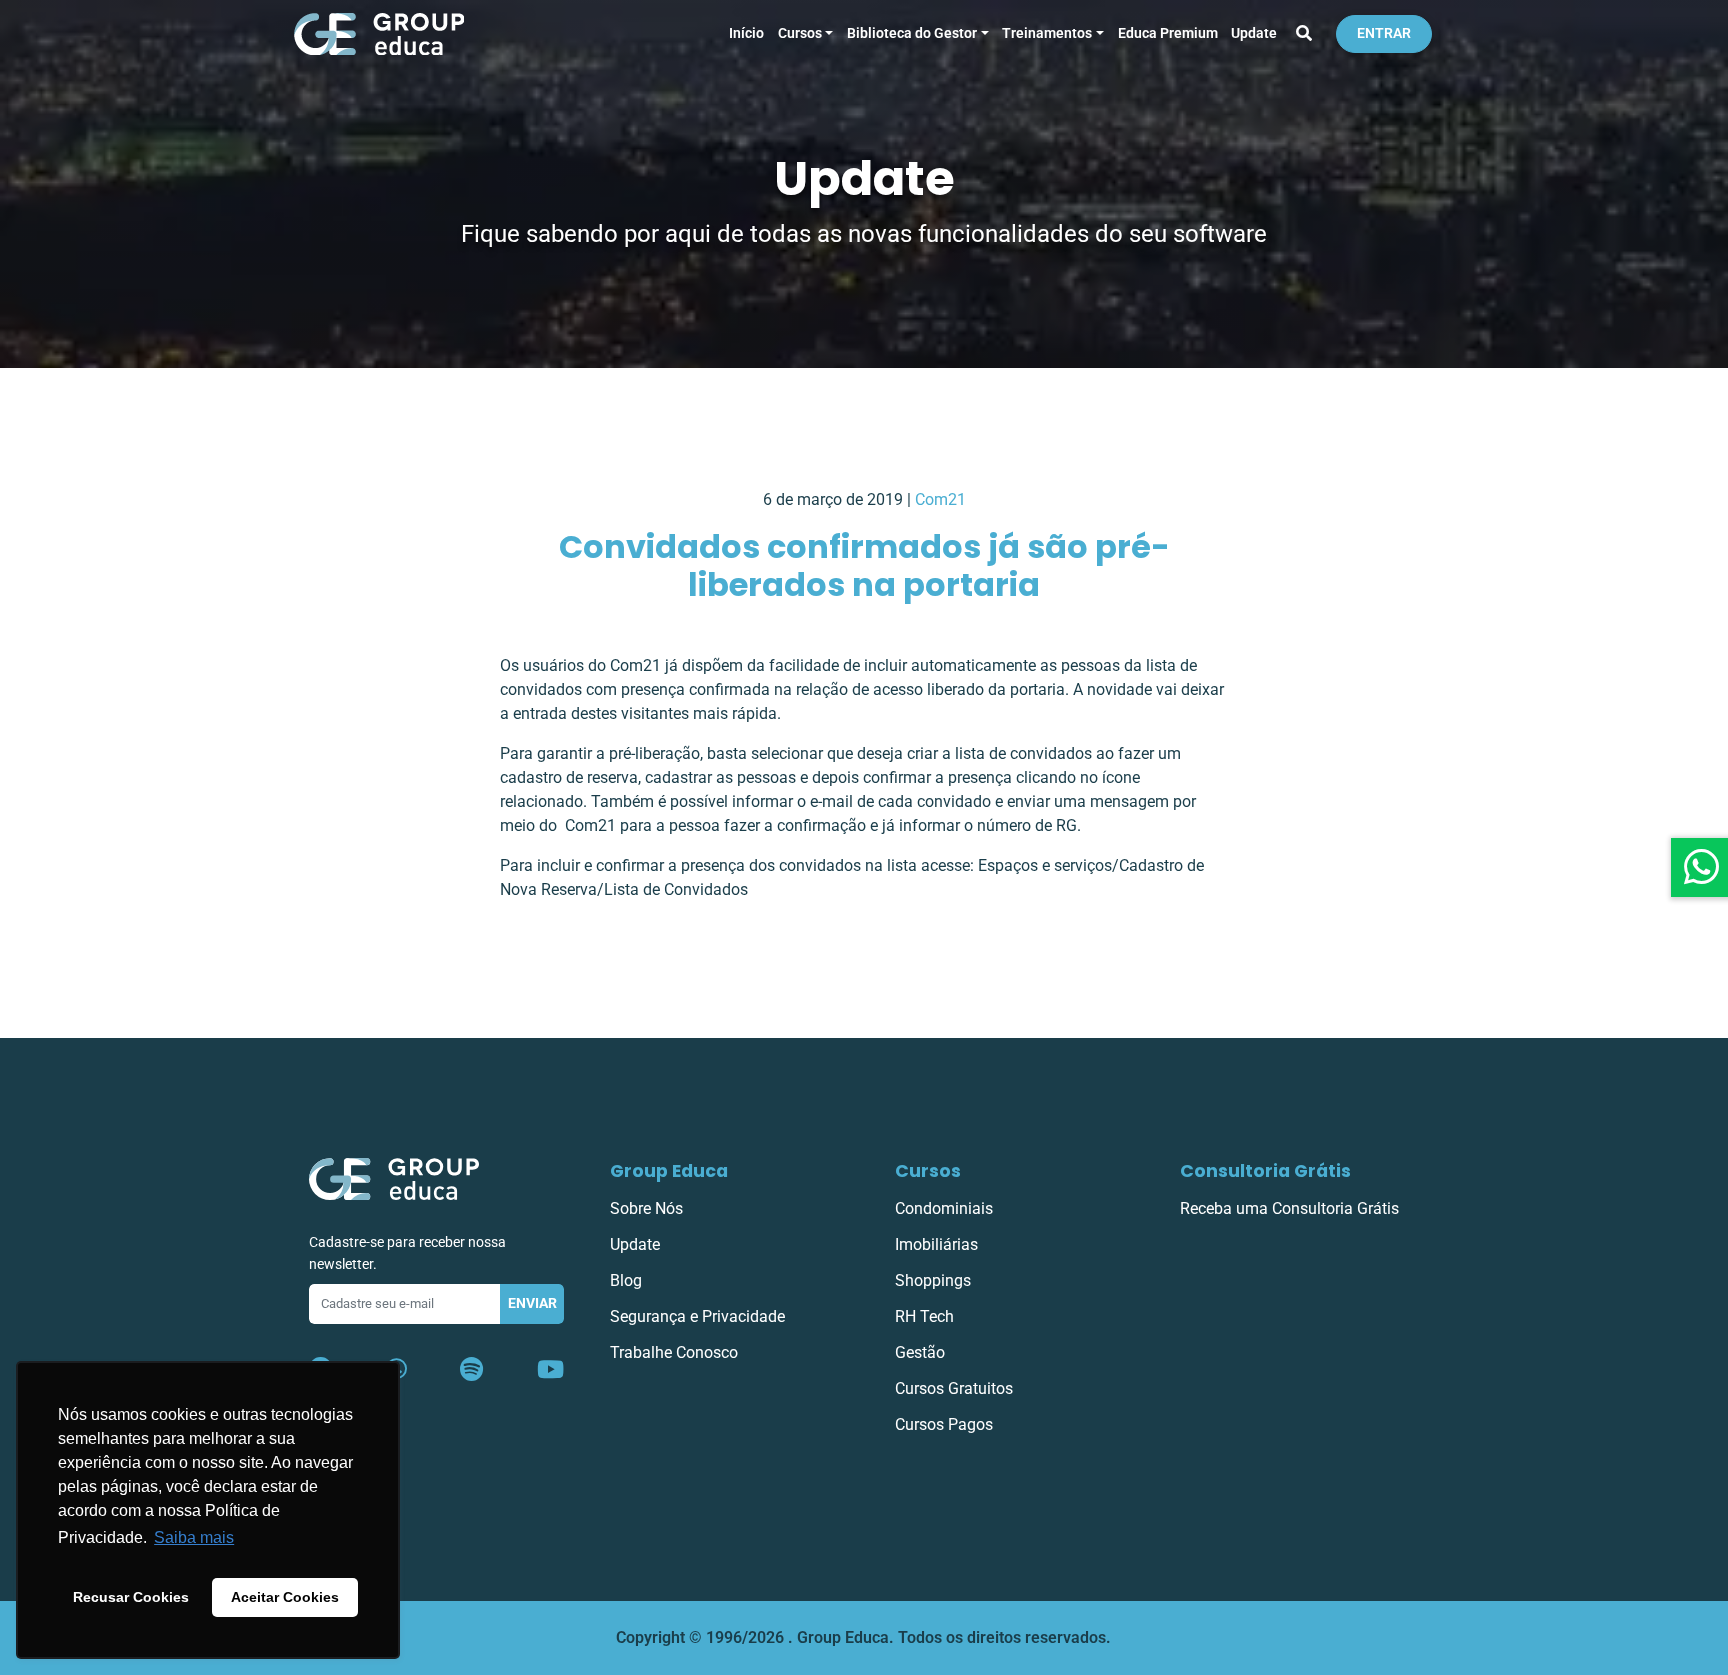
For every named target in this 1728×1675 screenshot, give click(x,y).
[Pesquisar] (1304, 34)
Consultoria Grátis (1265, 1171)
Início (746, 33)
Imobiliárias (936, 1244)
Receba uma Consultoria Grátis (1289, 1208)
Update (1254, 33)
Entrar (1384, 33)
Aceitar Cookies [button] (285, 1597)
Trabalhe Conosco (674, 1352)
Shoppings (933, 1280)
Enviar (532, 1303)
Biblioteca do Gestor (912, 33)
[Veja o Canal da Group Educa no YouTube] (550, 1370)
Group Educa (669, 1171)
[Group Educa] (394, 1178)
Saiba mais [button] (194, 1537)
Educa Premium (1168, 33)
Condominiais (944, 1208)
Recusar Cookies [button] (131, 1597)
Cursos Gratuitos (954, 1388)
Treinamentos (1047, 33)
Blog (626, 1280)
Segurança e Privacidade (697, 1316)
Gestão (920, 1352)
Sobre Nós (646, 1208)
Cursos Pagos (944, 1424)
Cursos (800, 33)
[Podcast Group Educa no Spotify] (471, 1370)
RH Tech (924, 1316)
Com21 (940, 499)
